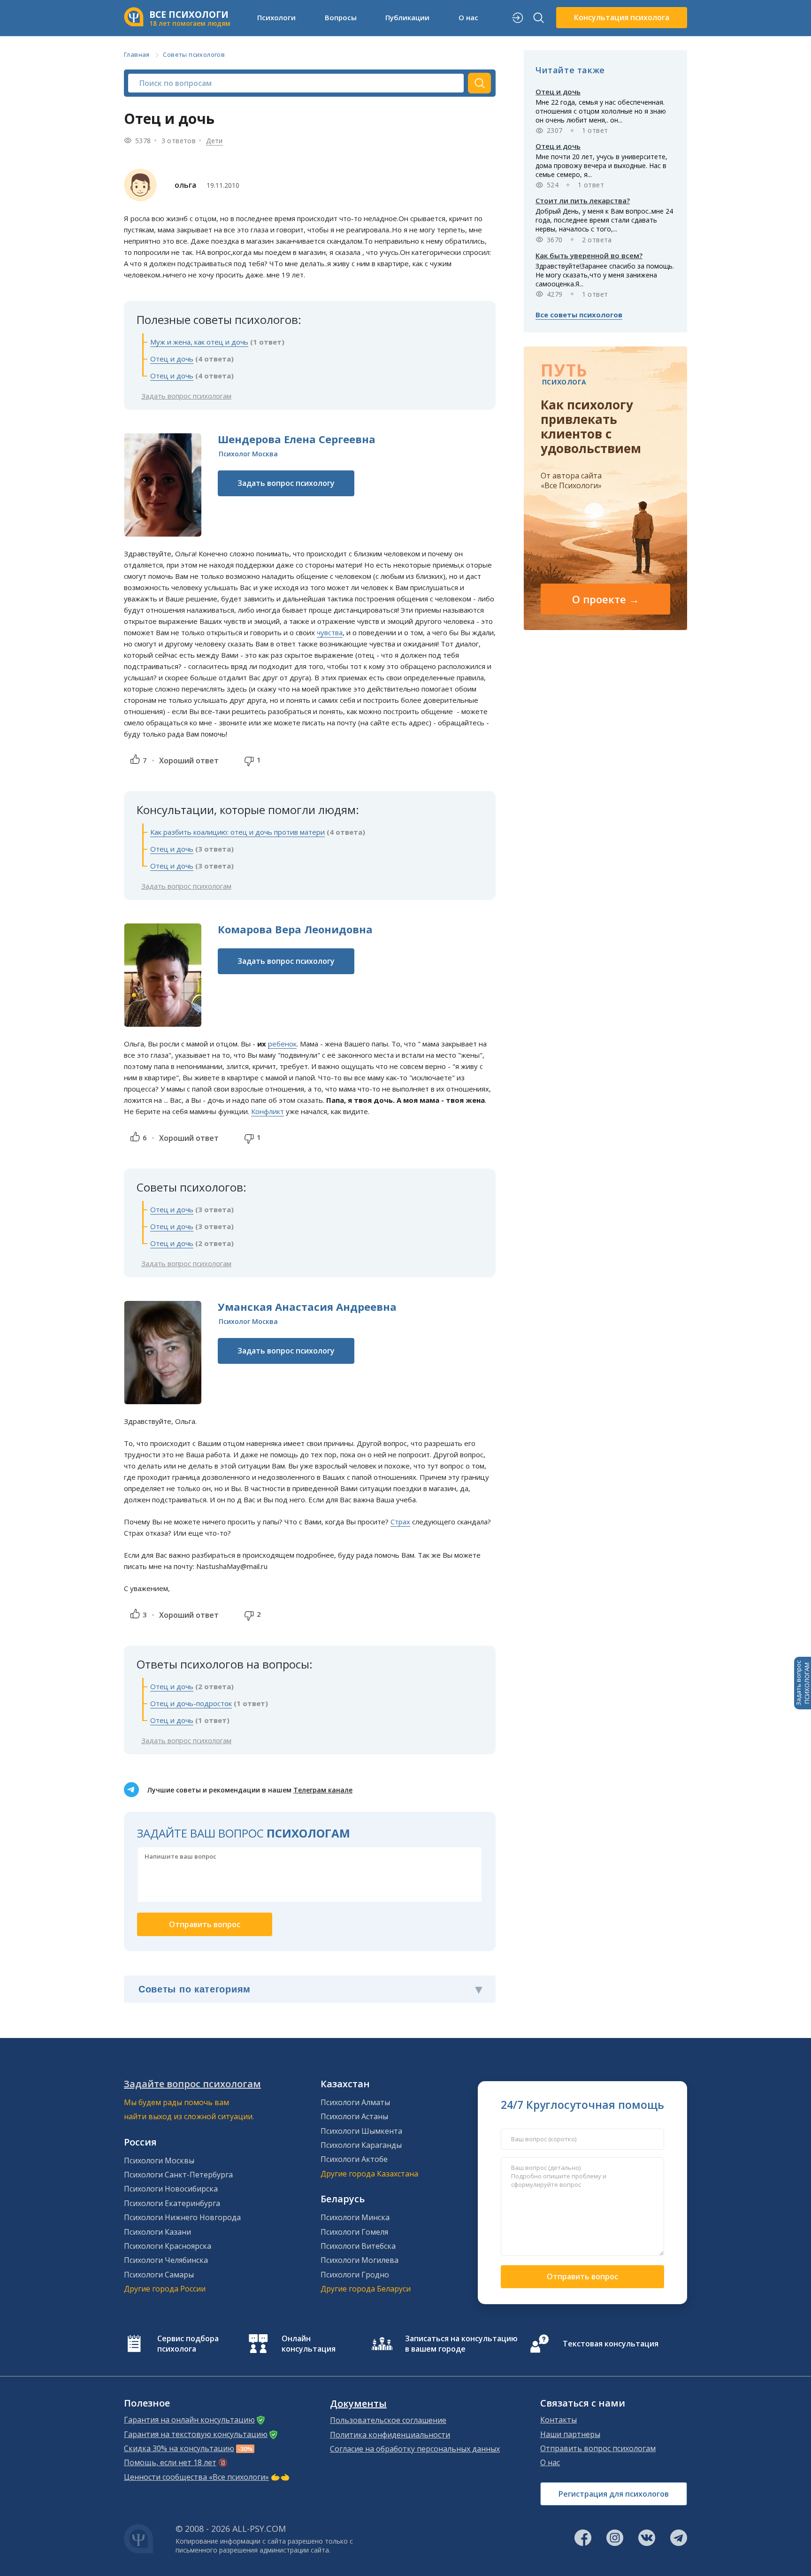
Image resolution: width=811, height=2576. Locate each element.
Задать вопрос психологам (186, 396)
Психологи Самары (159, 2275)
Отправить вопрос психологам (598, 2448)
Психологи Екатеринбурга (172, 2203)
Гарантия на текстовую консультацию (196, 2434)
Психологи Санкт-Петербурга (178, 2175)
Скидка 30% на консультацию (179, 2448)
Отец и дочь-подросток (191, 1703)
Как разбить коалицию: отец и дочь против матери (237, 832)
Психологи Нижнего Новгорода (182, 2217)
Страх (400, 1522)
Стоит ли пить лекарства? (583, 200)
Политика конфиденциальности (390, 2435)
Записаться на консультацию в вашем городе (461, 2344)
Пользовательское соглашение (388, 2420)
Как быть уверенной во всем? (589, 255)
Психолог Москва (248, 454)
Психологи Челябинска (166, 2260)
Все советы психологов (579, 315)
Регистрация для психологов (614, 2494)
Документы (358, 2404)
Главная (137, 54)
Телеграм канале (323, 1790)
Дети (214, 141)
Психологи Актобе (354, 2159)
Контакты (559, 2420)
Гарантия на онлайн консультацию (189, 2420)
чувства (330, 632)
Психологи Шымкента (361, 2131)
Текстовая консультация (611, 2344)
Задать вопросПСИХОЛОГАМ (803, 1683)
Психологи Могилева (360, 2260)
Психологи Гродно (355, 2275)
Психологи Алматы (355, 2102)
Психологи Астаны (354, 2116)
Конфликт (268, 1111)
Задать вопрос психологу (286, 483)
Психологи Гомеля (354, 2232)
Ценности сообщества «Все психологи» (196, 2477)
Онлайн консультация (309, 2344)
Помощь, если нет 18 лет (170, 2462)
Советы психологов (194, 54)
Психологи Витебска (358, 2246)
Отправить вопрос (582, 2276)
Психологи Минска (355, 2217)
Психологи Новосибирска (171, 2189)
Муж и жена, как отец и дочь (199, 342)
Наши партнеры (570, 2434)
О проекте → (606, 599)
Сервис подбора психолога (188, 2344)
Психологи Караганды (361, 2145)
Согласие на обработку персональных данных (415, 2449)
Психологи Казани (157, 2232)
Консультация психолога (622, 17)
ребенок (282, 1044)
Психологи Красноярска (168, 2246)
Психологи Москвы (159, 2161)
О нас (550, 2462)
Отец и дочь (172, 359)
